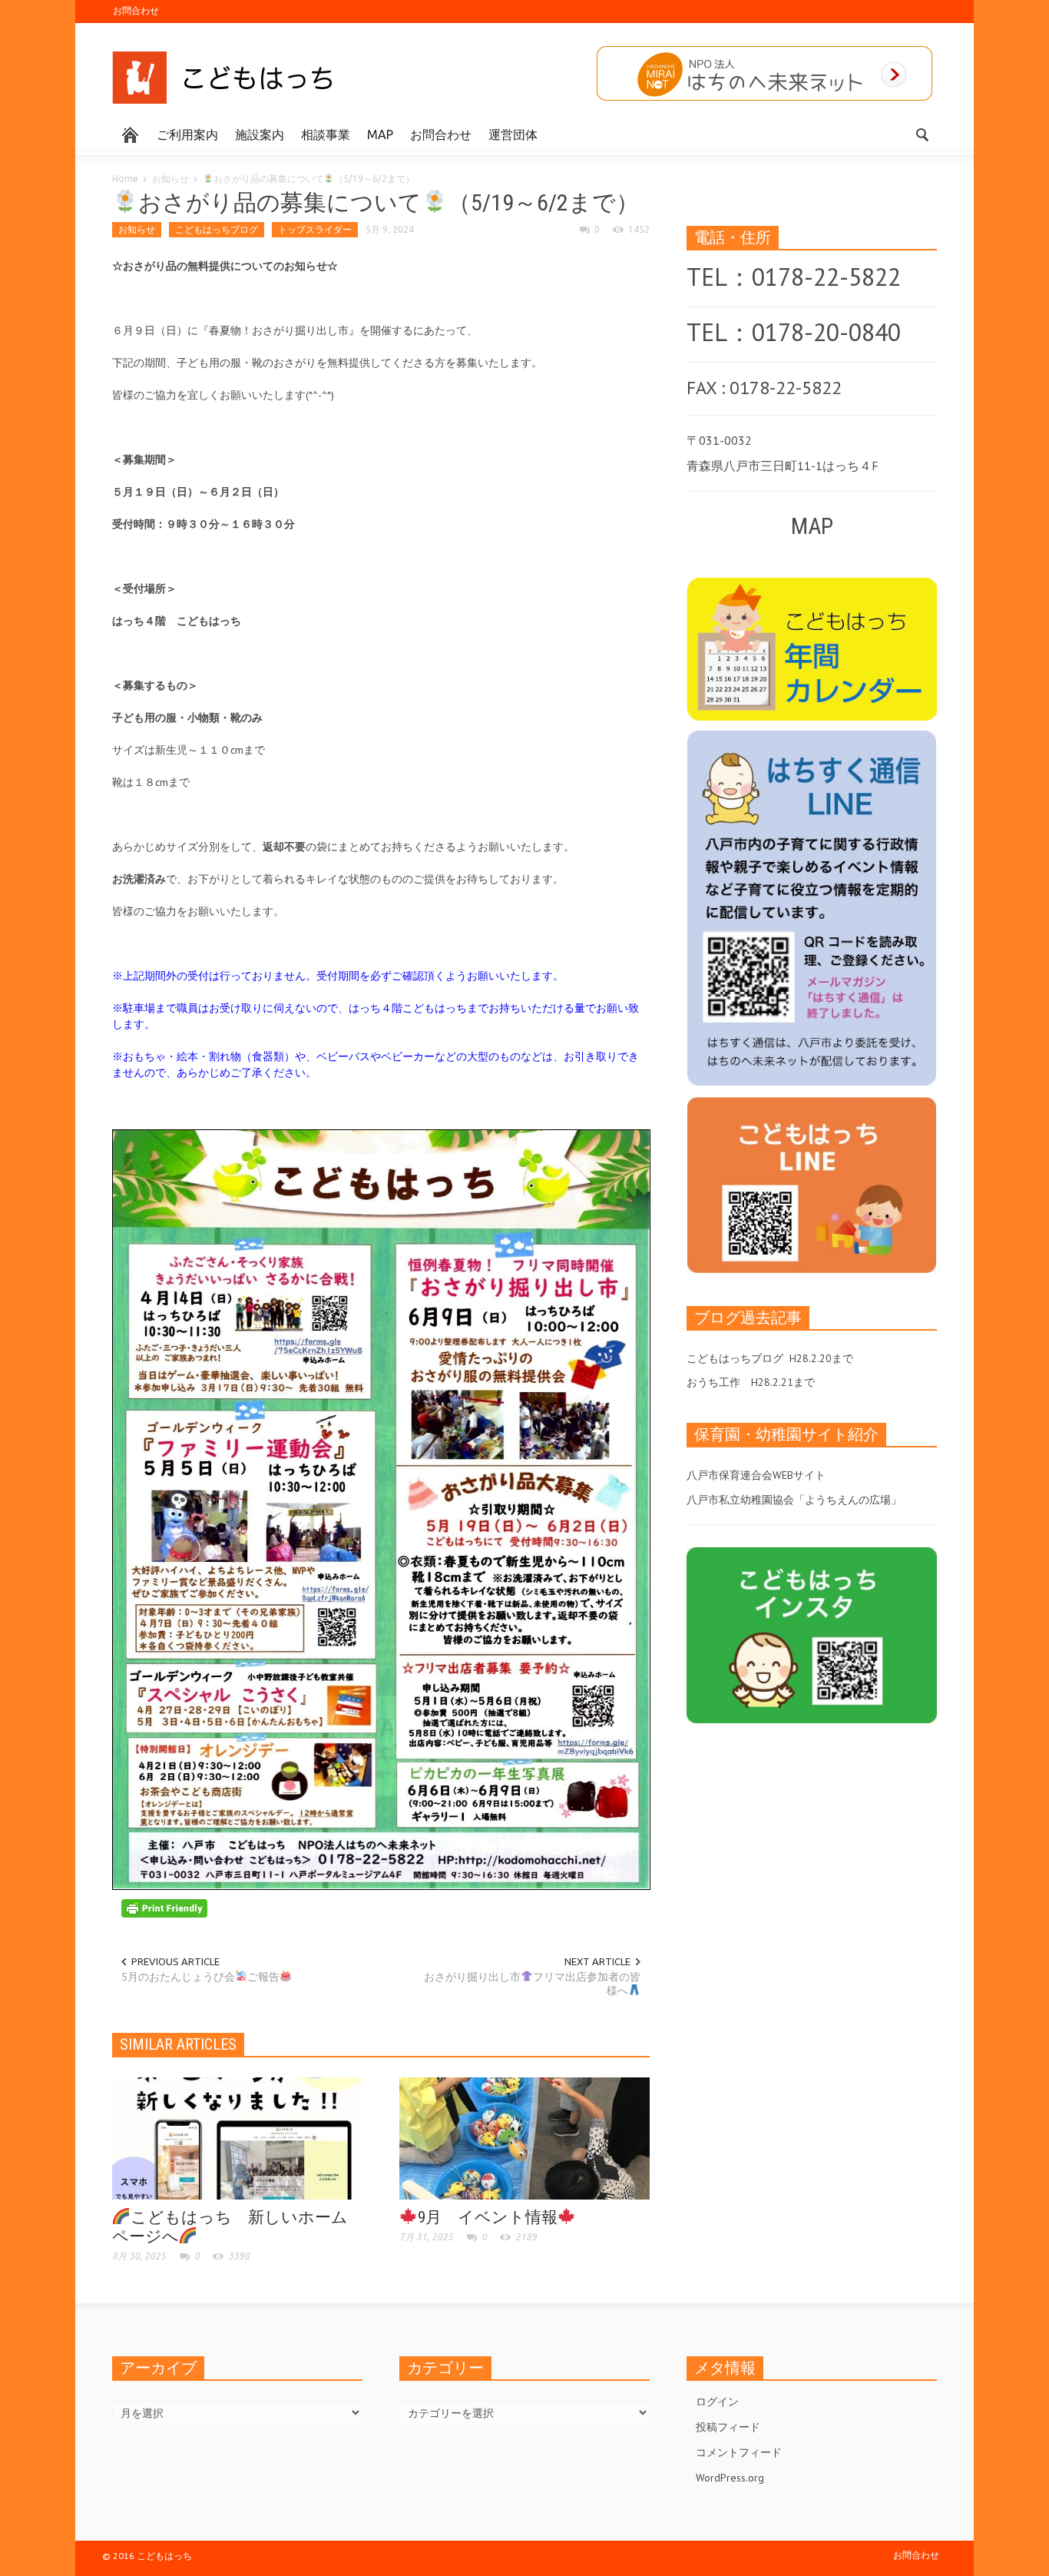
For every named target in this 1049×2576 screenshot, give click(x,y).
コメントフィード (739, 2452)
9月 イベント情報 (488, 2217)
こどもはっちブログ (217, 229)
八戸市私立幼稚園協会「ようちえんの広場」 (794, 1500)
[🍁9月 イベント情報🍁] (524, 2137)
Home (125, 179)
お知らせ (170, 179)
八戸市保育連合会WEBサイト (756, 1475)
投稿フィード (728, 2427)
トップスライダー (315, 229)
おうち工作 (713, 1382)
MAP (380, 134)
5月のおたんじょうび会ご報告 (200, 1977)
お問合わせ (136, 10)
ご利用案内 (187, 134)
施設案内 (260, 134)
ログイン (717, 2402)
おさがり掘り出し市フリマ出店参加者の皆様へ (532, 1984)
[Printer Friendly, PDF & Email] (164, 1908)
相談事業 (326, 134)
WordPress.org (730, 2478)
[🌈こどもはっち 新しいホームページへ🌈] (237, 2137)
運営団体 (513, 134)
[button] (922, 134)
